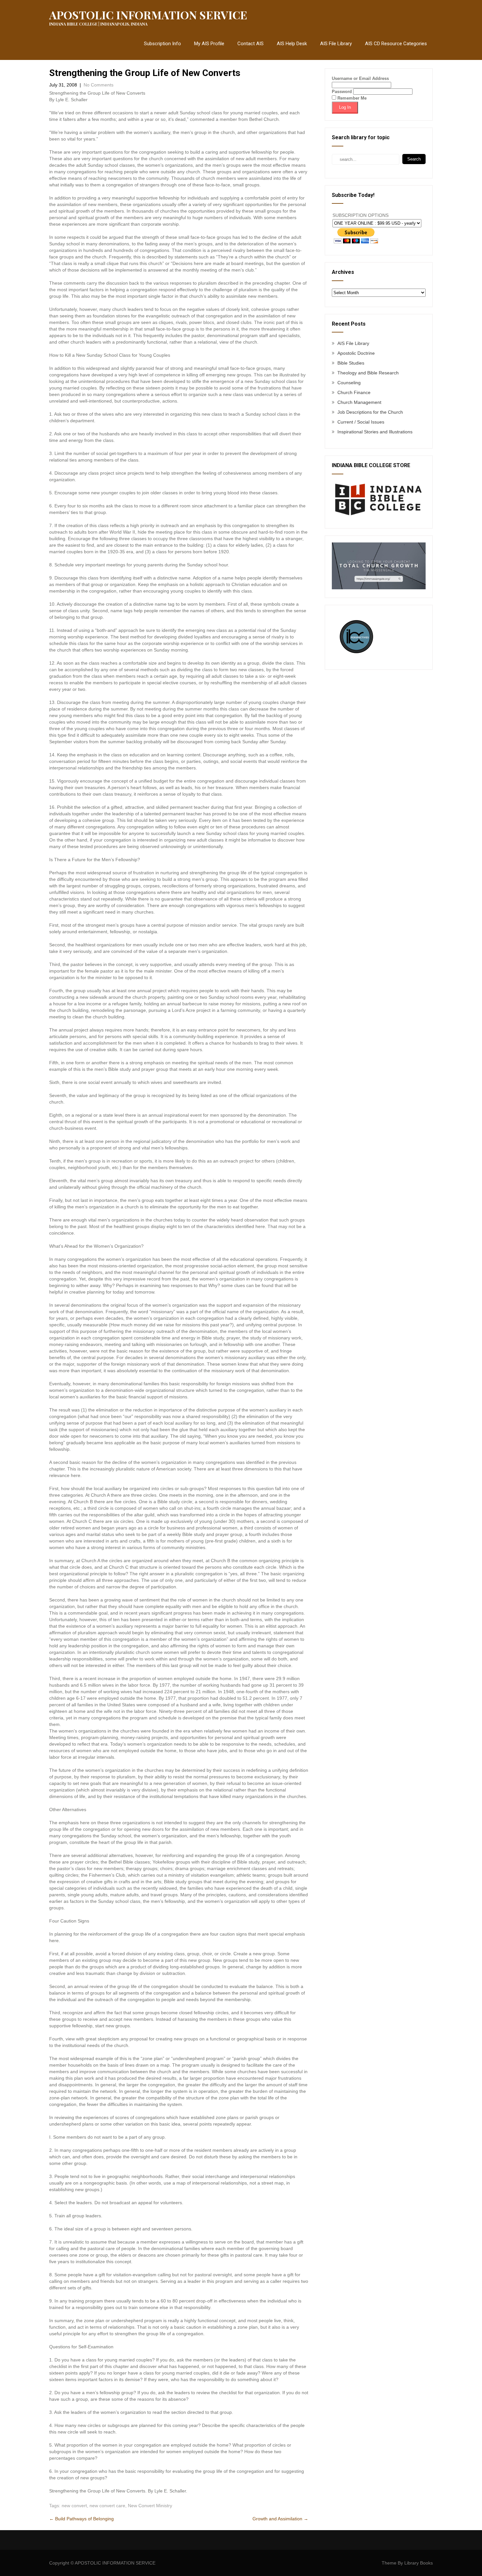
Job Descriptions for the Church (370, 412)
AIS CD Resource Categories (396, 44)
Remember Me (351, 98)
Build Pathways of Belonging (81, 2519)
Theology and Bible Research (368, 373)
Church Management (359, 402)
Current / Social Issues (361, 422)
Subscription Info (162, 44)
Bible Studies (351, 363)
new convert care (107, 2506)
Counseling (349, 383)
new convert (74, 2506)
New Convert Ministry (150, 2506)
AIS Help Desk (292, 44)
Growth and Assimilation (280, 2519)
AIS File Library (336, 44)
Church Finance (354, 392)
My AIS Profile (209, 44)
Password (342, 92)
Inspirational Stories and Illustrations (375, 432)
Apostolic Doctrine (356, 353)
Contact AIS (251, 44)
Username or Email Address (360, 78)
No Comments (99, 85)
